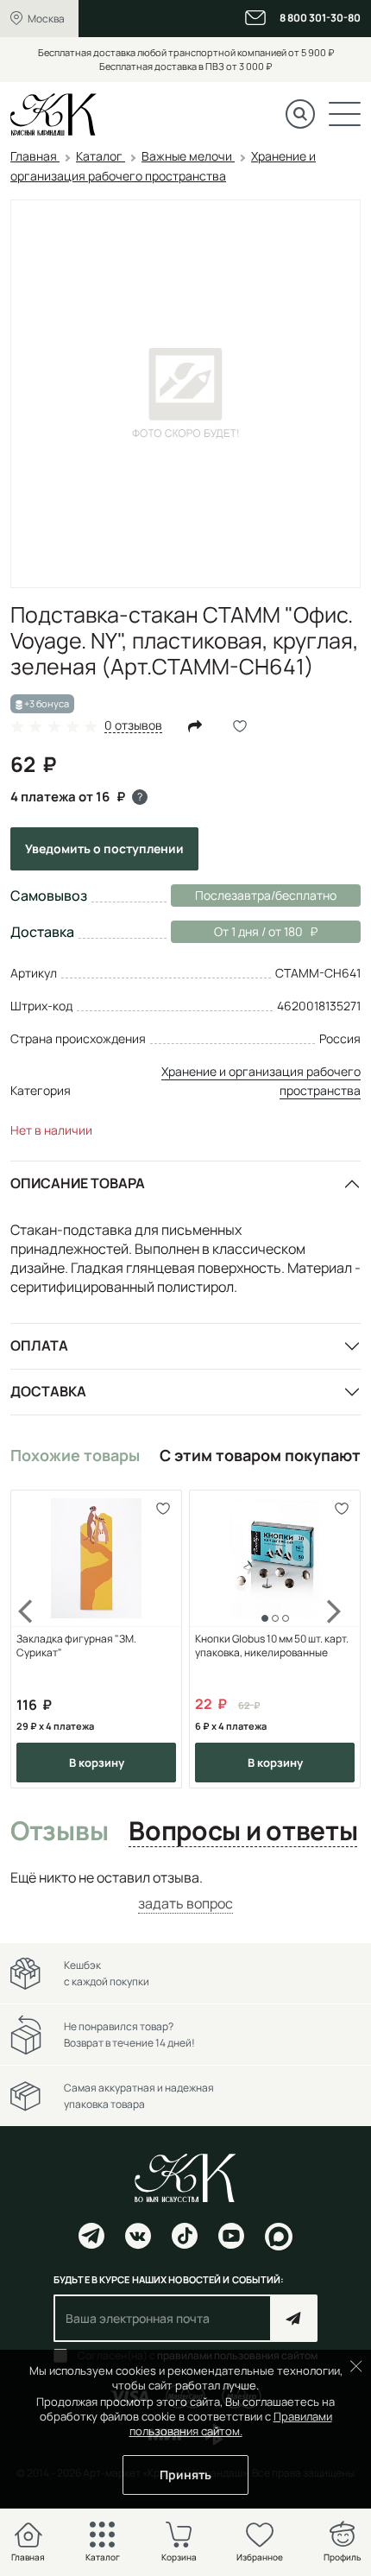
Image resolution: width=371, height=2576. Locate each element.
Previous (36, 1639)
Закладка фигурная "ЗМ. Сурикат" (76, 1646)
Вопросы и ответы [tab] (243, 1832)
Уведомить (104, 848)
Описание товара (78, 1183)
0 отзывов (133, 726)
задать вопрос (185, 1903)
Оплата (39, 1345)
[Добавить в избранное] (163, 1509)
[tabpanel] (185, 1891)
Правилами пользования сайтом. (231, 2424)
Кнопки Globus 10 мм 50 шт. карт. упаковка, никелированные (272, 1646)
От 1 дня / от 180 (237, 931)
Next (335, 1639)
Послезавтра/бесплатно (266, 895)
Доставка (48, 1391)
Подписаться (294, 2318)
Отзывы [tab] (59, 1832)
